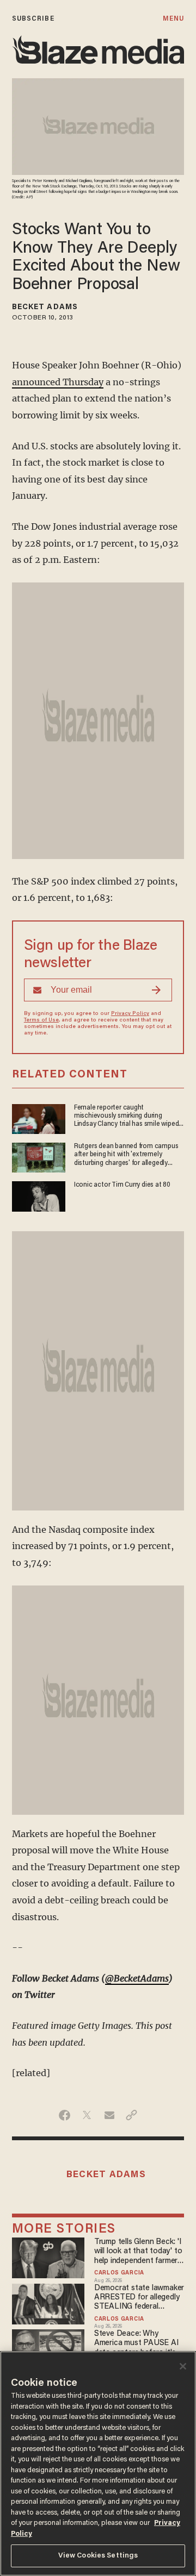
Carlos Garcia (119, 2273)
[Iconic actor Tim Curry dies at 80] (39, 1195)
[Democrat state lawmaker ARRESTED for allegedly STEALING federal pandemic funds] (48, 2302)
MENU (173, 19)
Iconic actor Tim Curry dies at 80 (122, 1185)
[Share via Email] (109, 2115)
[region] (98, 2464)
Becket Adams (45, 308)
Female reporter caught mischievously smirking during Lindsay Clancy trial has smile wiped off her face (127, 1117)
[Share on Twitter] (87, 2115)
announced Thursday (58, 382)
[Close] (183, 2366)
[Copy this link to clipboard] (131, 2115)
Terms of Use (41, 1020)
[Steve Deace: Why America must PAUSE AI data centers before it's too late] (48, 2348)
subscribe (33, 19)
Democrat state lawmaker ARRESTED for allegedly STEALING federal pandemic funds (139, 2298)
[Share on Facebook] (65, 2115)
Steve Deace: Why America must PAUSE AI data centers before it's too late (136, 2344)
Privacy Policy (130, 1014)
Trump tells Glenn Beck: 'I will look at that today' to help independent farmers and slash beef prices (138, 2252)
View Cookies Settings (98, 2556)
